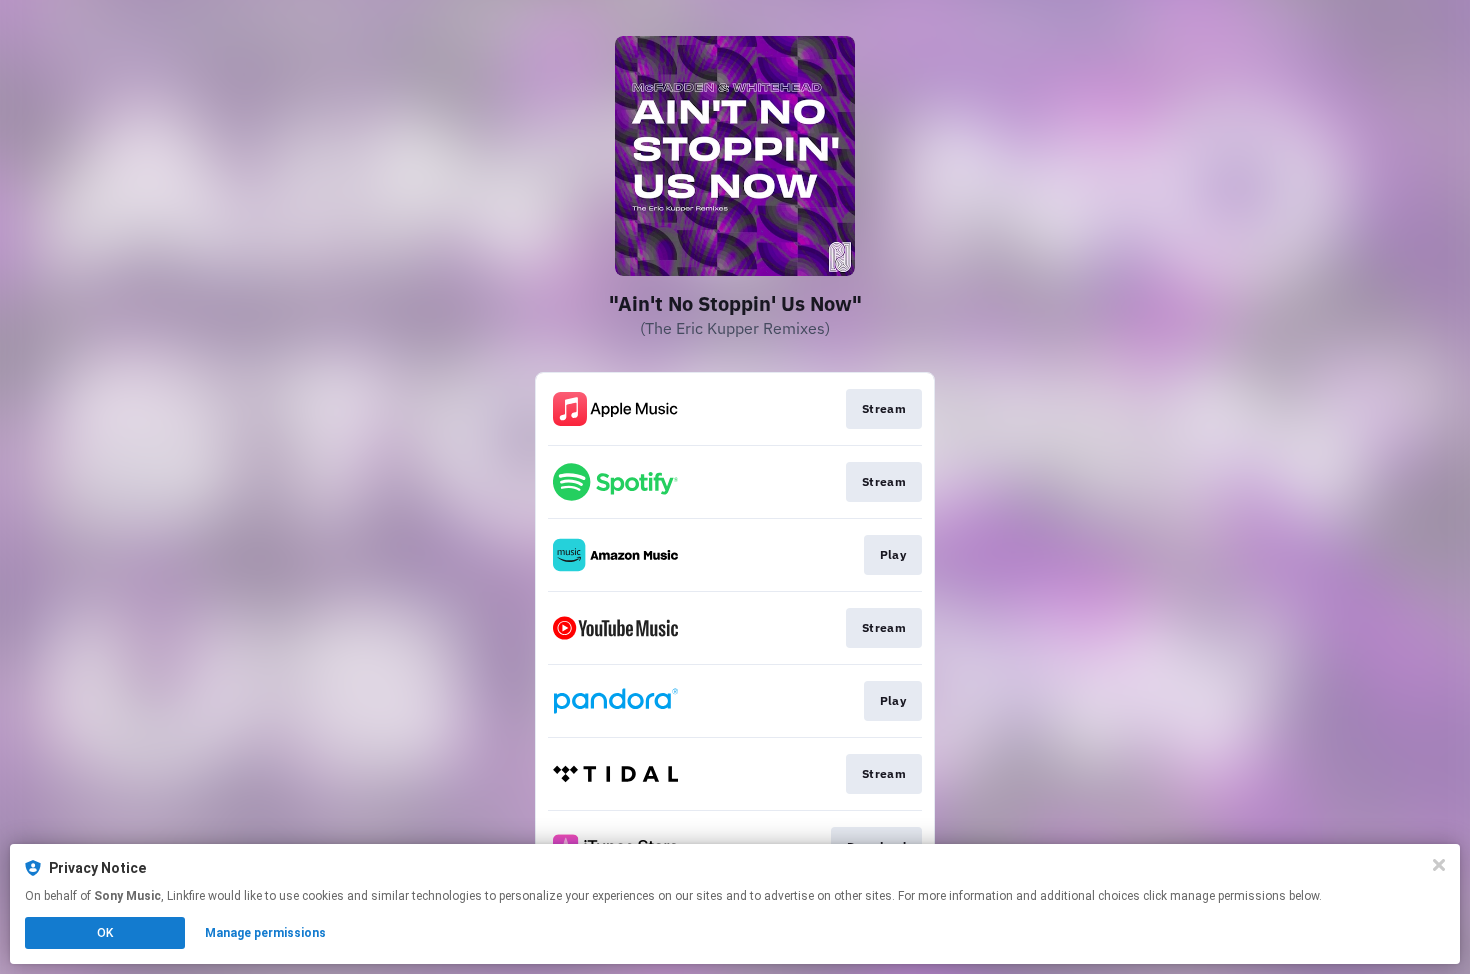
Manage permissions (265, 933)
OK (105, 933)
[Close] (1439, 865)
